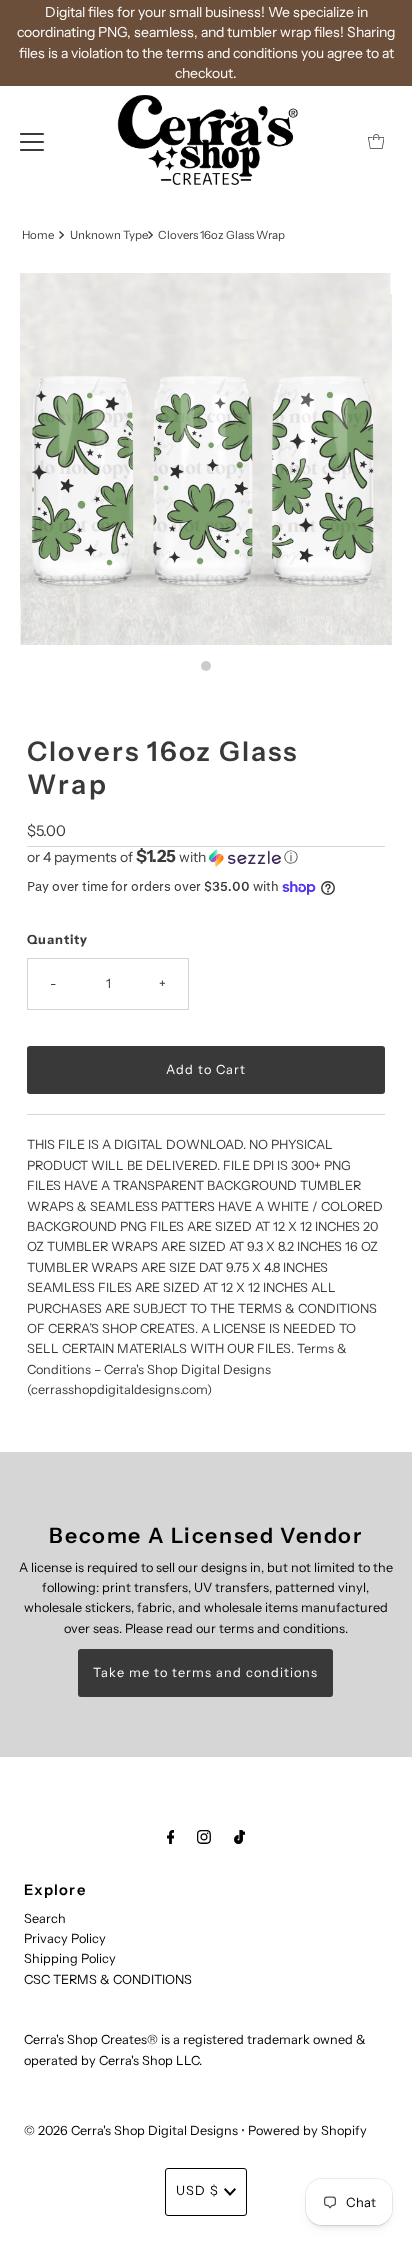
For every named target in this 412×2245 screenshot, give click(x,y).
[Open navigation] (32, 141)
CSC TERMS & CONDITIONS (108, 1979)
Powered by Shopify (307, 2130)
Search (45, 1918)
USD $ (197, 2190)
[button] (205, 857)
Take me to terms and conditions (205, 1672)
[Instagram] (204, 1837)
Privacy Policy (65, 1938)
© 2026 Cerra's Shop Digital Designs (131, 2130)
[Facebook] (171, 1837)
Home (38, 235)
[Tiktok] (239, 1837)
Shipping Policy (70, 1958)
